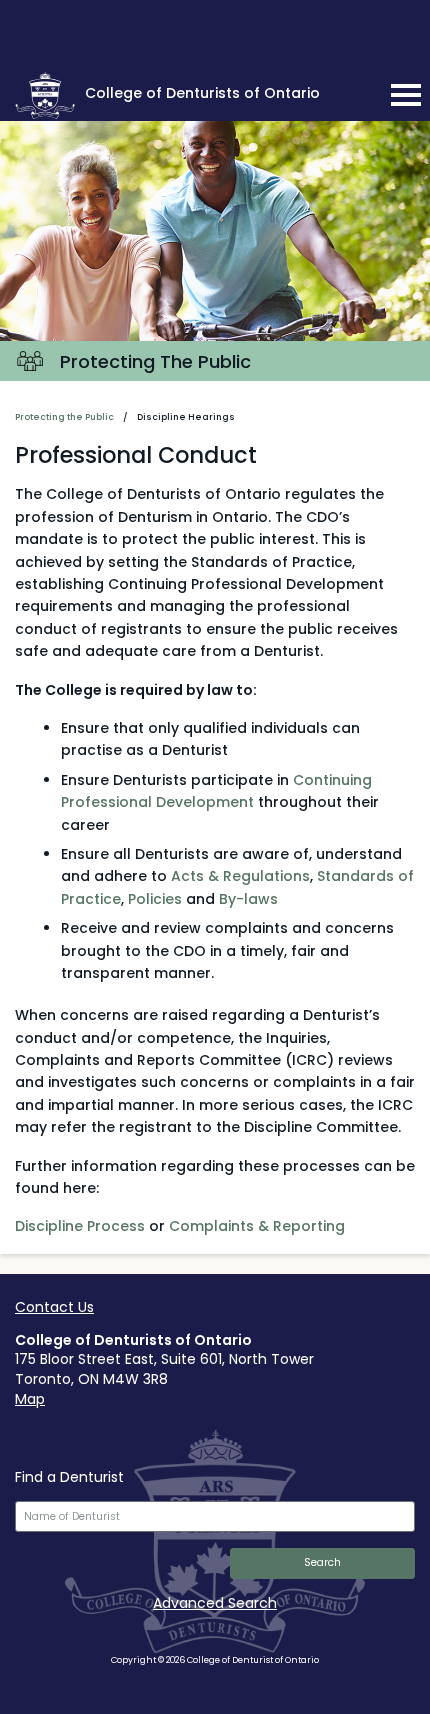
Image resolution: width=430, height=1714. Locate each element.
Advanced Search (215, 1603)
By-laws (248, 899)
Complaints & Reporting (257, 1226)
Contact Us (54, 1307)
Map (30, 1399)
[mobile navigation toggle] (406, 95)
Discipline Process (80, 1226)
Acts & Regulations (240, 876)
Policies (155, 899)
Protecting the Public (64, 417)
